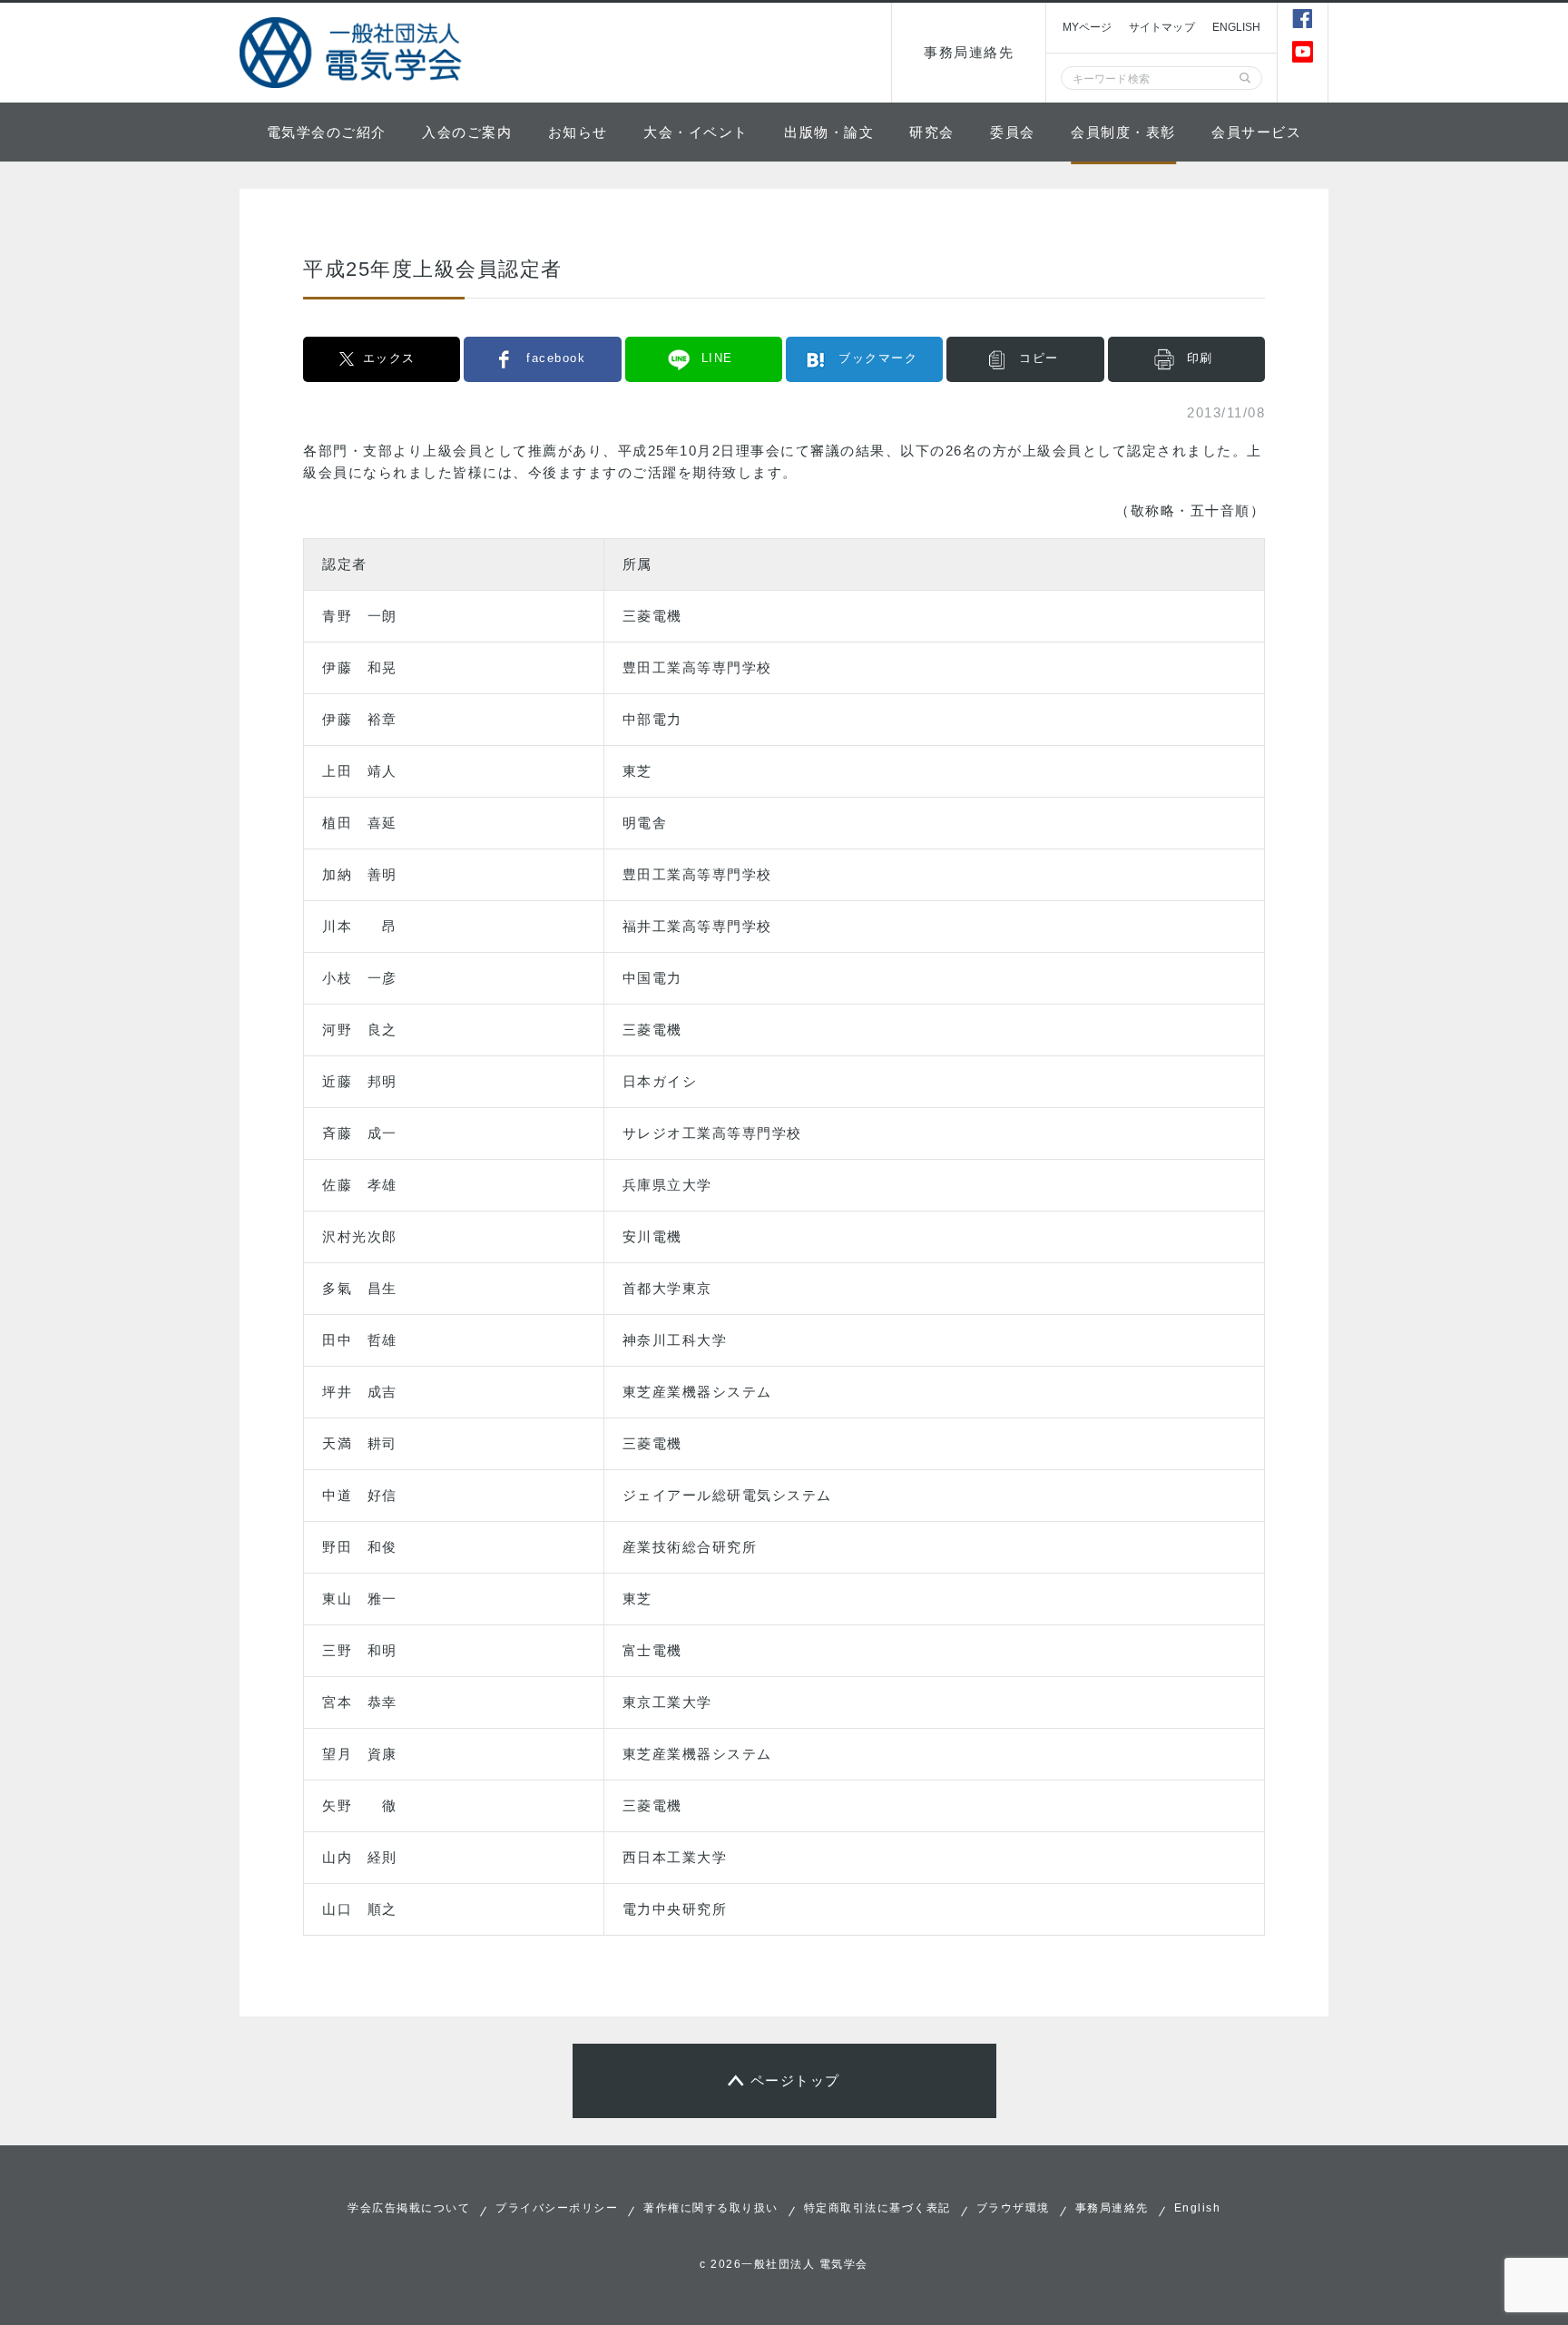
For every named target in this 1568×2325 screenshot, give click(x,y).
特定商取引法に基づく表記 (877, 2208)
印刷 (1200, 358)
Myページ (1087, 27)
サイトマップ (1162, 27)
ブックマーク (878, 358)
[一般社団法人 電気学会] (353, 53)
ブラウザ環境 (1013, 2208)
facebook (556, 358)
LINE (717, 358)
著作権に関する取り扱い (711, 2208)
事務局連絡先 (969, 52)
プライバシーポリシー (557, 2208)
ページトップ (795, 2080)
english (1237, 27)
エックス (389, 358)
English (1198, 2208)
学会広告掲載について (409, 2208)
